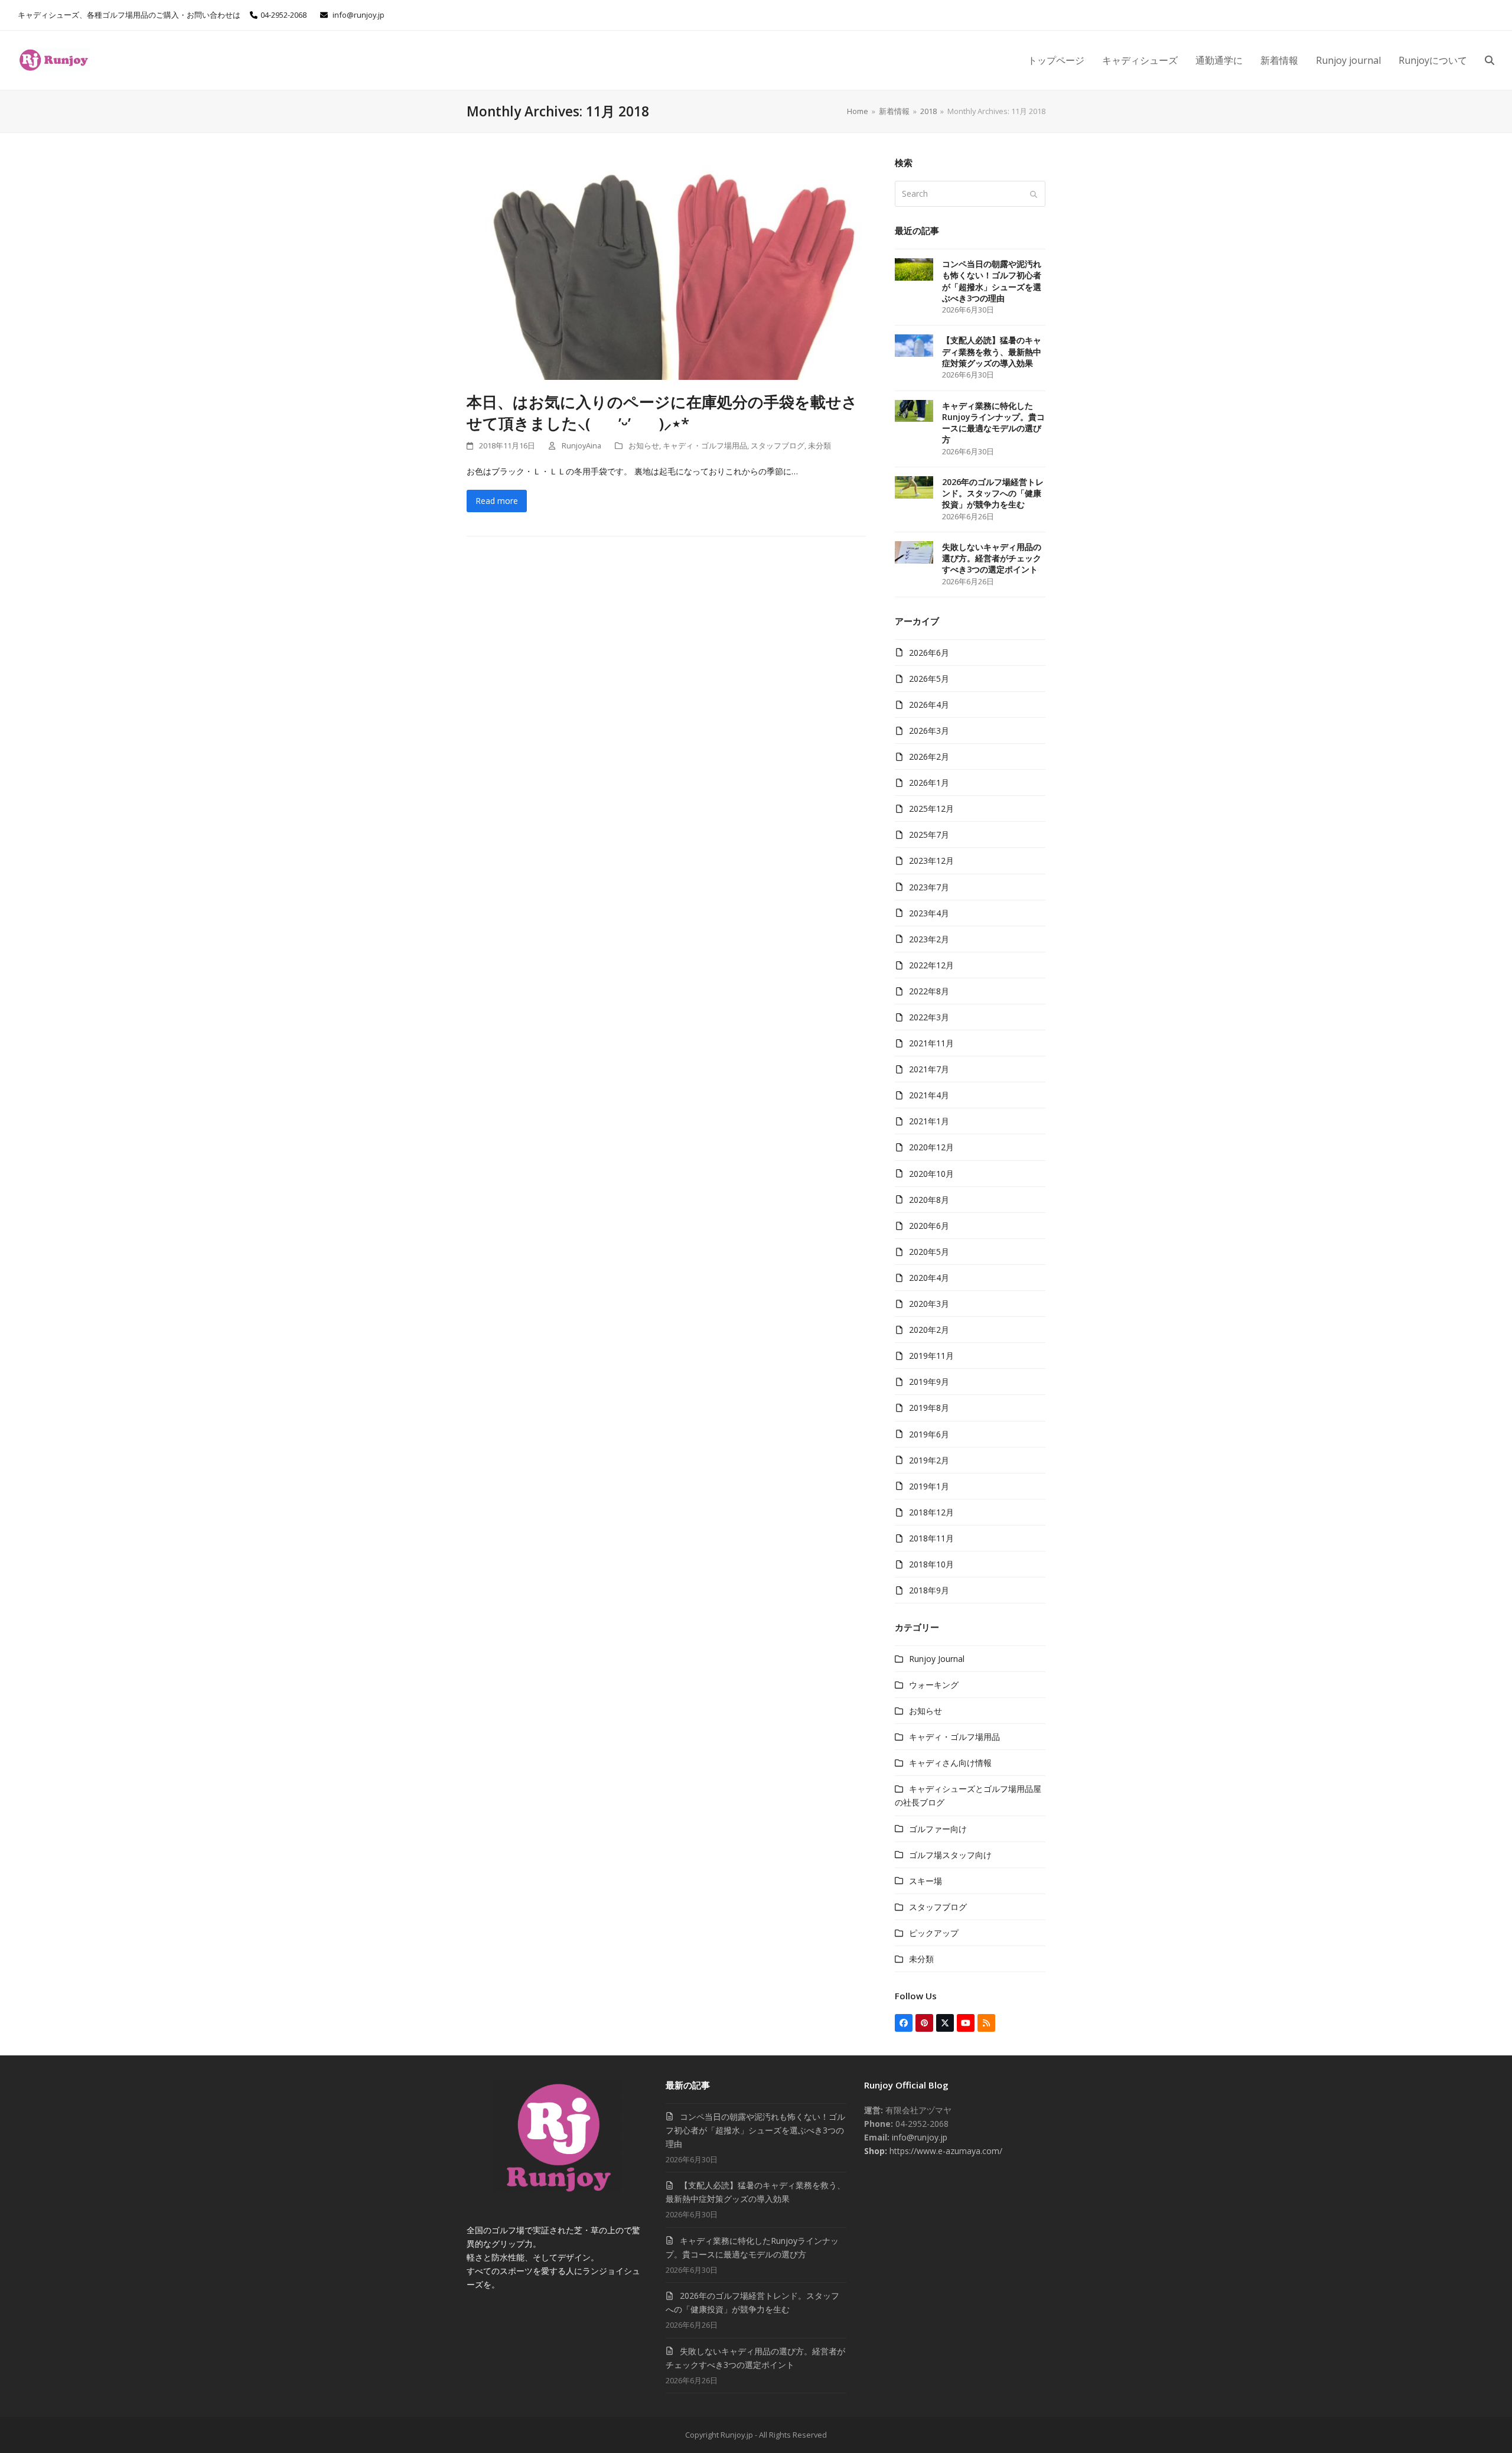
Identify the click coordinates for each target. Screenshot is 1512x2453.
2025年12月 (931, 809)
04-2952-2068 (283, 15)
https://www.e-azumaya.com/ (945, 2151)
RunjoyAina (581, 445)
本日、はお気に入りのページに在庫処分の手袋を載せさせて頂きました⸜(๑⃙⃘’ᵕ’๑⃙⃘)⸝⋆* (662, 412)
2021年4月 (929, 1095)
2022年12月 (931, 965)
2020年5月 (929, 1252)
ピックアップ (934, 1933)
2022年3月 (929, 1017)
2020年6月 (929, 1226)
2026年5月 (929, 679)
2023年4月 (929, 913)
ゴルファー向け (938, 1829)
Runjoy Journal (937, 1659)
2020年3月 (929, 1304)
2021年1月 (929, 1121)
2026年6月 (929, 653)
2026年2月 (929, 757)
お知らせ (644, 445)
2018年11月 (931, 1538)
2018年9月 (929, 1590)
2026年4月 (929, 705)
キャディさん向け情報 (950, 1763)
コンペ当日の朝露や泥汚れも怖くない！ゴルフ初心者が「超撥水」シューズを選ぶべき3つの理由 (755, 2130)
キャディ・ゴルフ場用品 (705, 445)
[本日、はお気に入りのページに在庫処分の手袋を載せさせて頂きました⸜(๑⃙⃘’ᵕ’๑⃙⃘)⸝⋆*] (666, 267)
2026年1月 (929, 783)
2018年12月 (931, 1512)
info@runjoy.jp (359, 15)
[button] (1490, 60)
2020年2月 (929, 1330)
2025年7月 (929, 835)
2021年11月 (931, 1043)
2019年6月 (929, 1434)
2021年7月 (929, 1069)
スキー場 (926, 1881)
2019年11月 (931, 1356)
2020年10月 (931, 1174)
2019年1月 (929, 1486)
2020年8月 (929, 1200)
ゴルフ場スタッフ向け (950, 1855)
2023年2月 (929, 939)
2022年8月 (929, 991)
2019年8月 (929, 1408)
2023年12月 (931, 860)
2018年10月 (931, 1564)
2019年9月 (929, 1382)
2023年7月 (929, 887)
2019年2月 (929, 1460)
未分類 (819, 445)
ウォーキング (934, 1685)
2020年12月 (931, 1147)
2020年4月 (929, 1278)
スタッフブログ (778, 445)
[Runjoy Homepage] (557, 2189)
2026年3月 (929, 731)
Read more (497, 501)
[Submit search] (1034, 194)
